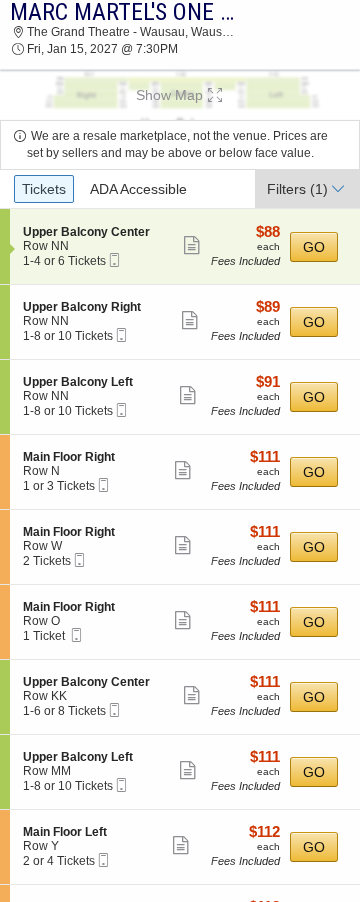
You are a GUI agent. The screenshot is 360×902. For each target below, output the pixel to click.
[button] (180, 95)
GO (314, 247)
